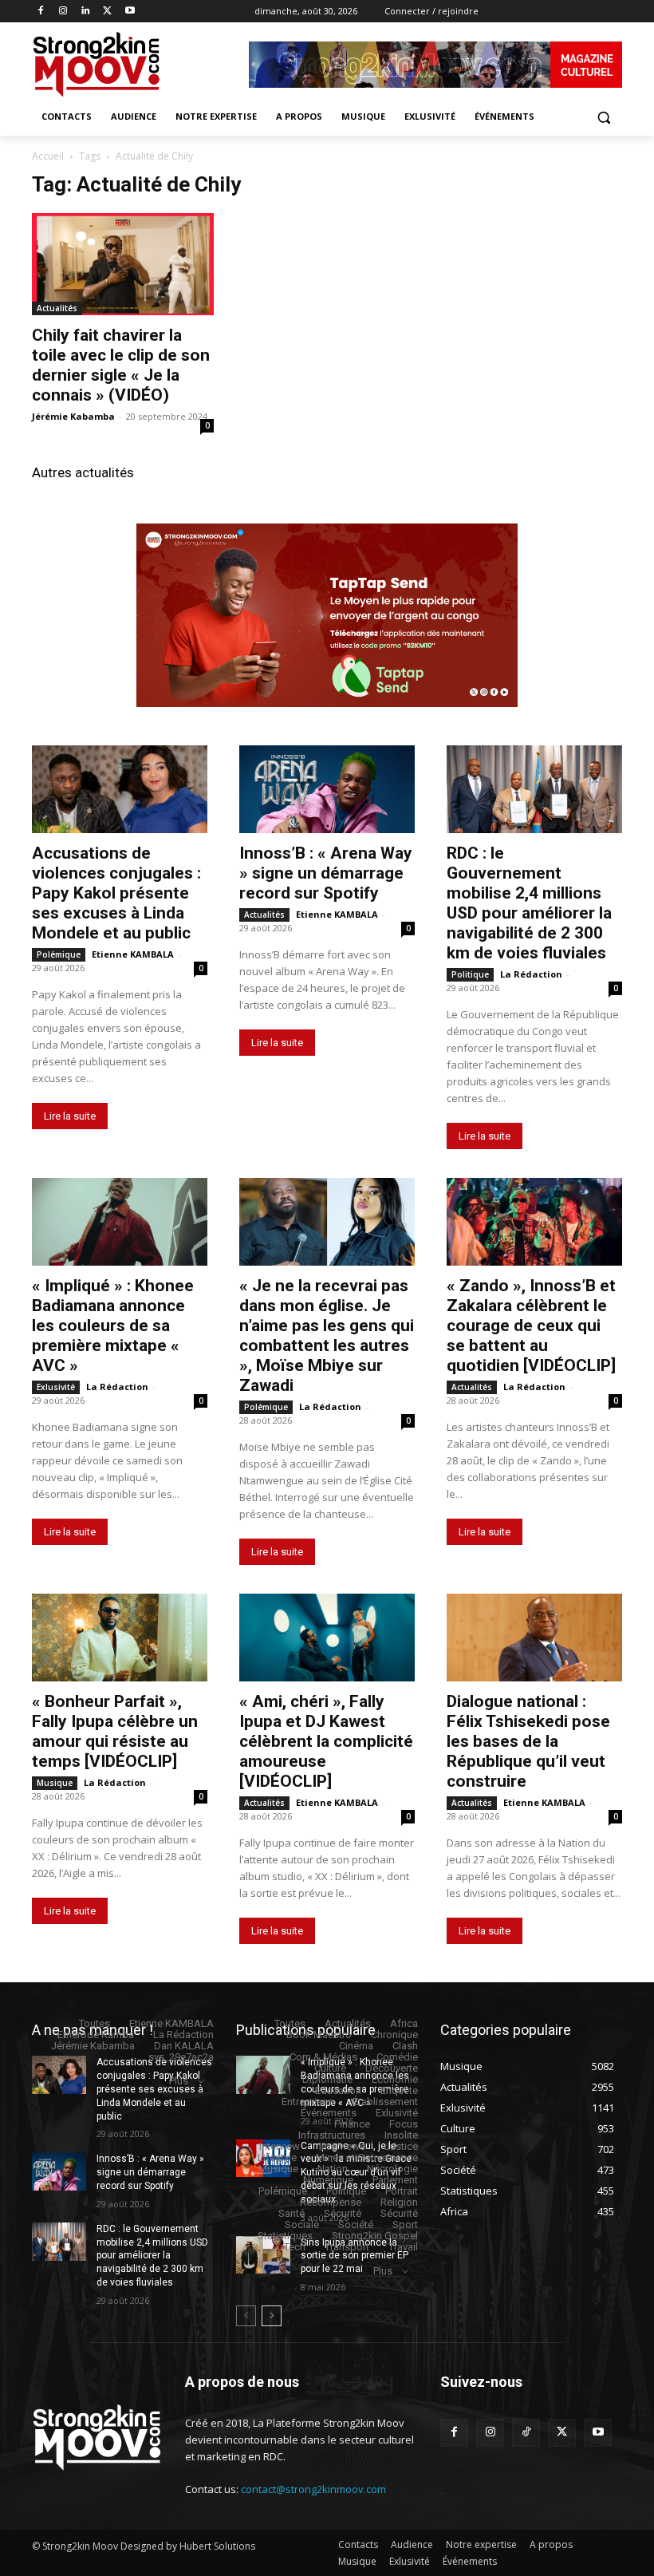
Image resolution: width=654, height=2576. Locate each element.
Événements (329, 2113)
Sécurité (343, 2213)
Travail (403, 2247)
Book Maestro (319, 2035)
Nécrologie (392, 2169)
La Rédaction (531, 974)
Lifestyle (277, 2157)
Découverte (392, 2068)
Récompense (331, 2202)
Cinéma (356, 2046)
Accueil (48, 156)
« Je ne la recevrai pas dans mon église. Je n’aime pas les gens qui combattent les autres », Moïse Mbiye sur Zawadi (327, 1335)
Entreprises (307, 2102)
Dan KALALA (184, 2046)
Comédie (397, 2057)
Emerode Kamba (96, 2035)
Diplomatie (327, 2079)
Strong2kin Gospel (375, 2236)
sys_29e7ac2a (181, 2057)
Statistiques (285, 2236)
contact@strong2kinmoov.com (313, 2489)
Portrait (402, 2191)
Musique (55, 1783)
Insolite (401, 2135)
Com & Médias (323, 2057)
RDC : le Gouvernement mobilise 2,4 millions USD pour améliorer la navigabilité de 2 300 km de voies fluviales (529, 903)
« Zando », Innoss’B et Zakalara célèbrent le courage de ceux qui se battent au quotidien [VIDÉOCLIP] (531, 1326)
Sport (405, 2224)
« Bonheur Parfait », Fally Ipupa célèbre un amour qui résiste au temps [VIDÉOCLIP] (115, 1731)
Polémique (59, 954)
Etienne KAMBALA (133, 954)
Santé (292, 2213)
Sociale (302, 2224)
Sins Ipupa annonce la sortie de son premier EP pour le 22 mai (355, 2256)
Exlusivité (56, 1387)
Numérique (328, 2180)
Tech (295, 2247)
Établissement (385, 2102)
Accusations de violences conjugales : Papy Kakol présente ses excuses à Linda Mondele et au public (116, 893)
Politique (470, 974)
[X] (107, 12)
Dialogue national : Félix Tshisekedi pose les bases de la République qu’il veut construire (528, 1741)
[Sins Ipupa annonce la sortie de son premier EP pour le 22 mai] (263, 2255)
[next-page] (272, 2316)
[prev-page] (246, 2316)
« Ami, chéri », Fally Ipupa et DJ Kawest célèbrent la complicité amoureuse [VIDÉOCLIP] (326, 1741)
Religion (399, 2202)
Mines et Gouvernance (367, 2157)
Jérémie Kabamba (73, 416)
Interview (280, 2146)
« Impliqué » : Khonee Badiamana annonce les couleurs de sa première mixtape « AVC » (113, 1326)
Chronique (394, 2035)
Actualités (57, 308)
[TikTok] (526, 2433)
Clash (405, 2046)
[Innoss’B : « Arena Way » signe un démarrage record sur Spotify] (327, 789)
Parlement (395, 2180)
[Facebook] (41, 12)
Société (356, 2224)
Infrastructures (332, 2135)
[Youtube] (130, 12)
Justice (401, 2146)
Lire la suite (70, 1116)
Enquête (399, 2090)
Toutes (95, 2023)
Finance (352, 2124)
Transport (347, 2247)
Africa (404, 2023)
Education (338, 2090)
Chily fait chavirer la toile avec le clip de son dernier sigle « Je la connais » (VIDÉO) (121, 365)
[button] (603, 117)
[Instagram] (63, 12)
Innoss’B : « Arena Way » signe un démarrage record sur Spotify (326, 873)
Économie (395, 2079)
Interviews (342, 2146)
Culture (330, 2068)
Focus (404, 2124)
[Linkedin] (86, 12)
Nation (333, 2169)
